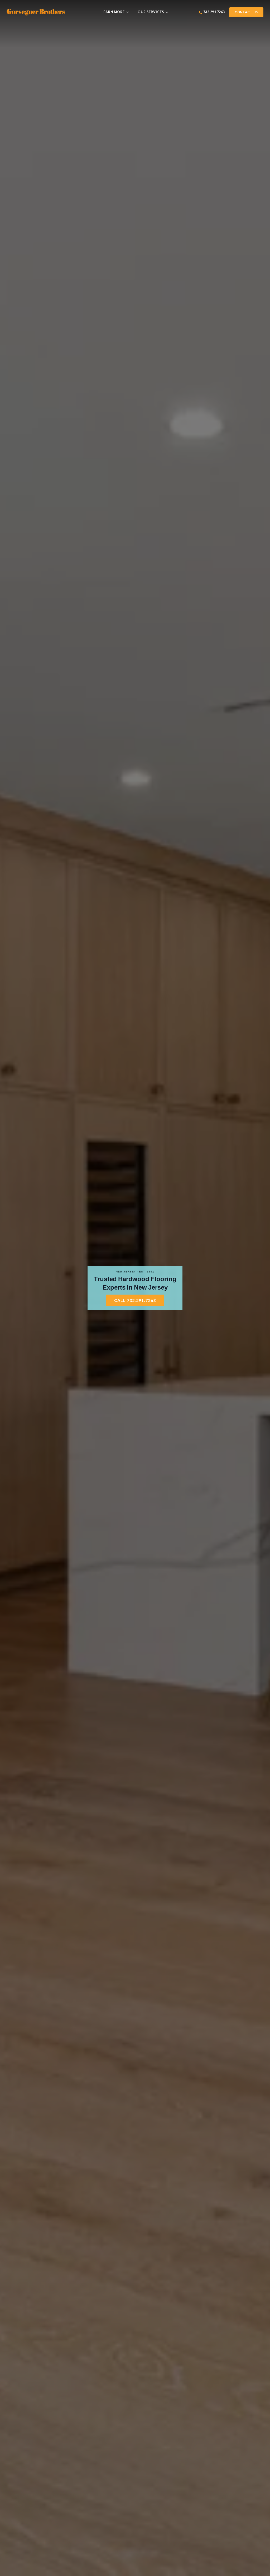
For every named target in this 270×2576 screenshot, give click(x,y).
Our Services (151, 12)
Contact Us (246, 12)
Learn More (113, 12)
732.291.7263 (214, 12)
